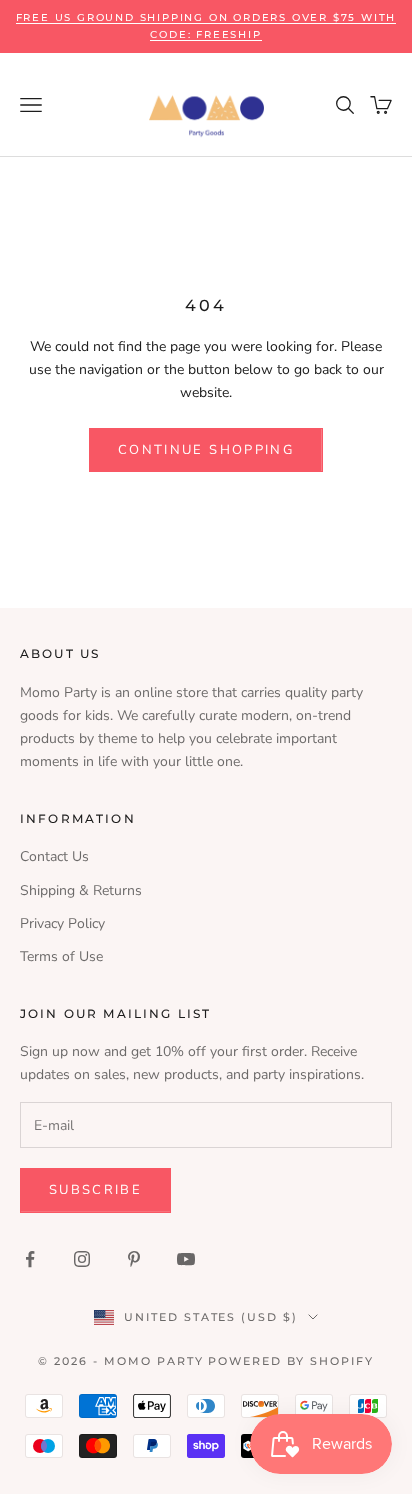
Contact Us (54, 856)
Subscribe (95, 1190)
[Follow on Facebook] (30, 1259)
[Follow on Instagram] (82, 1259)
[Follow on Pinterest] (134, 1259)
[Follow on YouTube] (186, 1259)
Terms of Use (61, 956)
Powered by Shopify (291, 1361)
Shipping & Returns (81, 890)
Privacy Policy (62, 923)
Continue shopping (206, 450)
